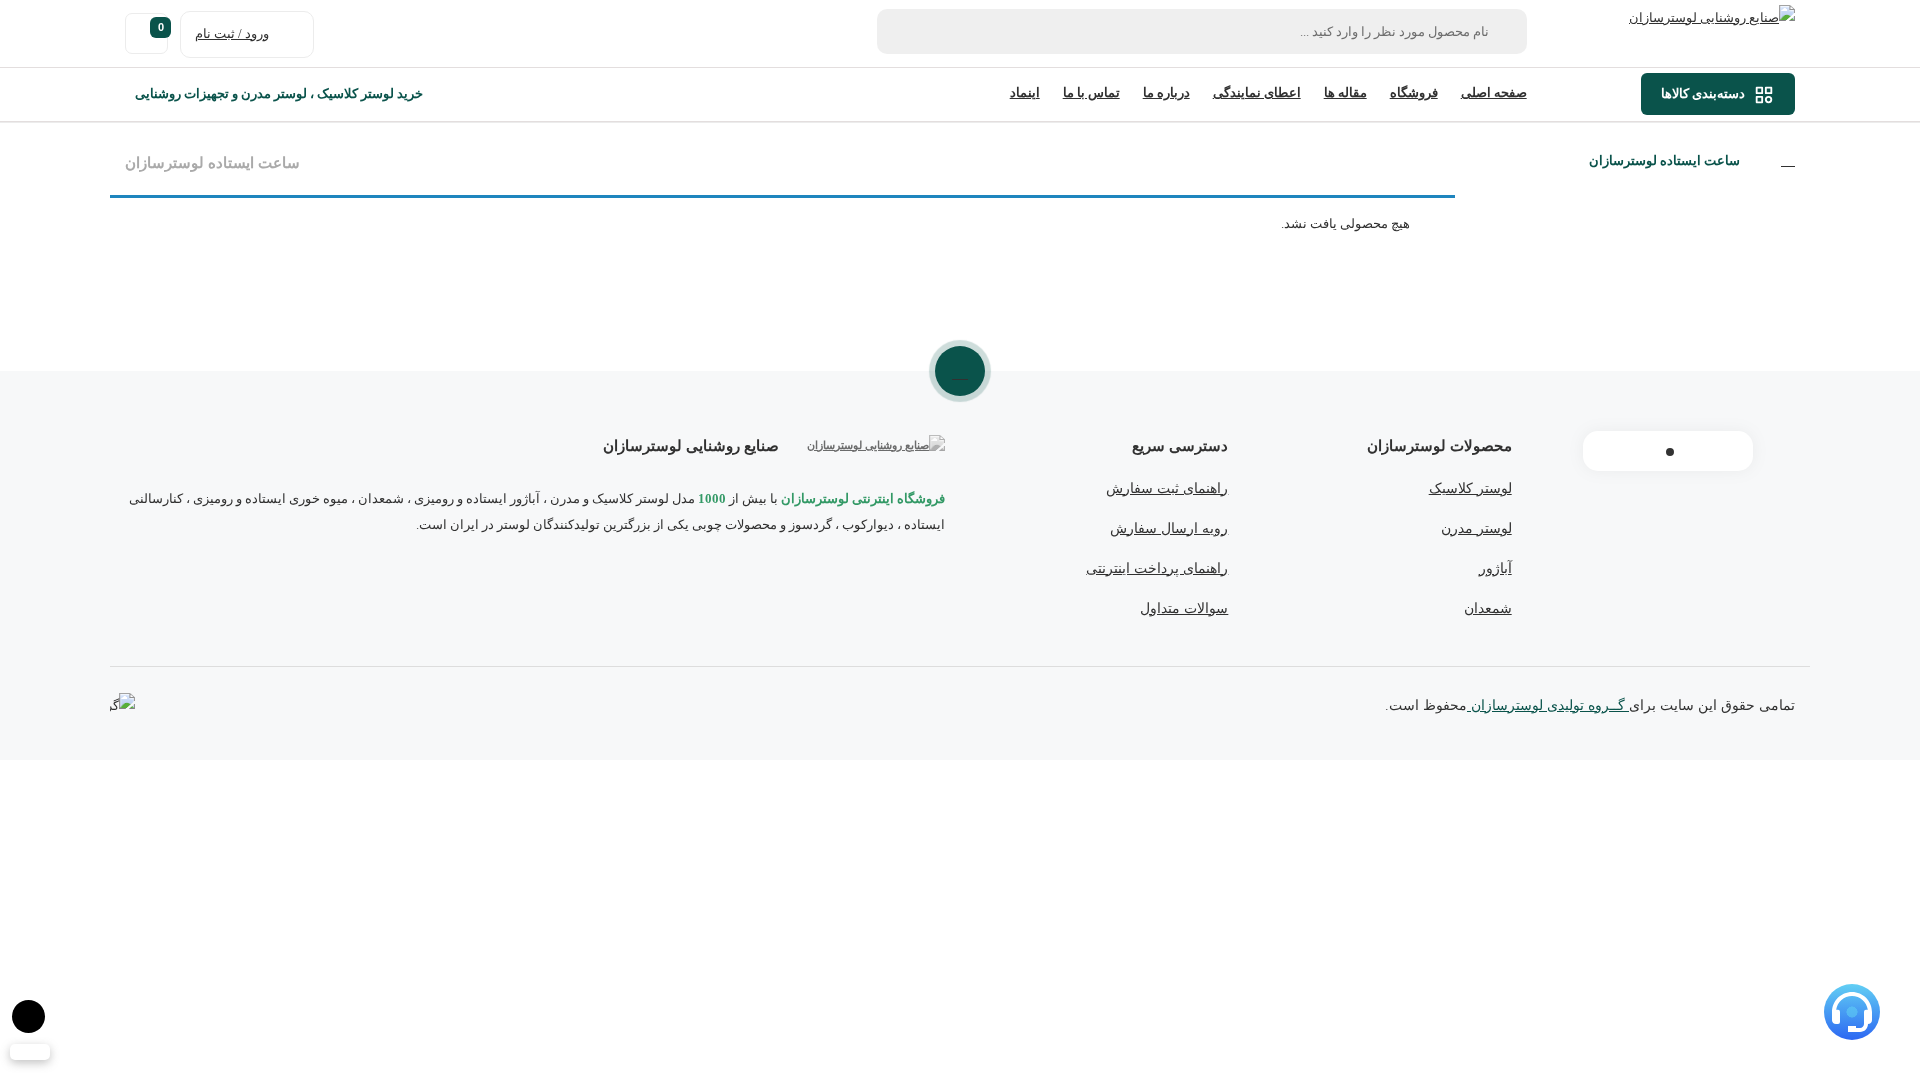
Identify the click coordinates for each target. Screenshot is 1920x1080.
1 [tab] (1670, 452)
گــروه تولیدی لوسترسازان (1548, 705)
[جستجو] (903, 31)
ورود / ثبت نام (232, 33)
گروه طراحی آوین (122, 707)
